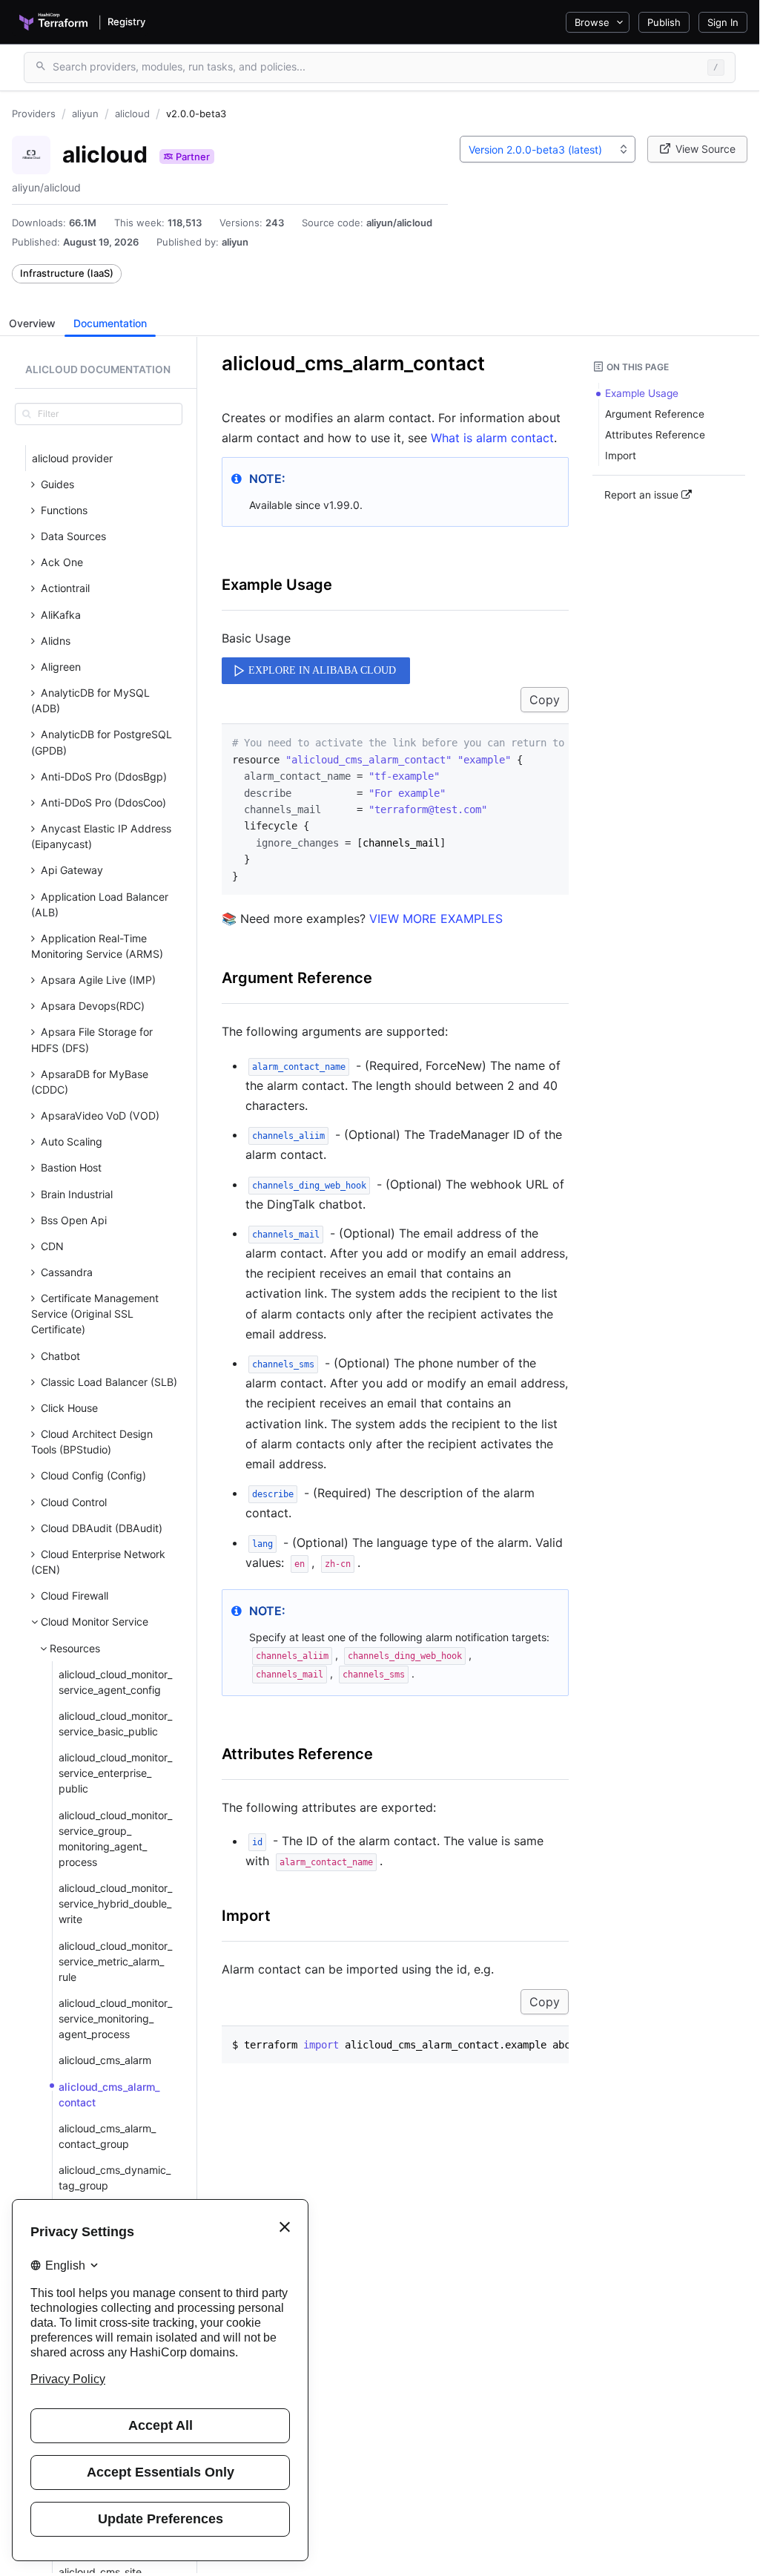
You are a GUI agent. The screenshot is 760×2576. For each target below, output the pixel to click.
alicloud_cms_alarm (105, 2060)
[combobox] (548, 149)
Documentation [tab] (110, 323)
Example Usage (277, 585)
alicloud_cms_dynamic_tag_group (115, 2178)
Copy (545, 700)
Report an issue (643, 495)
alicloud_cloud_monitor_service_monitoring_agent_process (115, 2018)
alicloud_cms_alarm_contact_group (107, 2136)
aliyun (235, 242)
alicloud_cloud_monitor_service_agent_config (115, 1682)
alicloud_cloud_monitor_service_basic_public (115, 1724)
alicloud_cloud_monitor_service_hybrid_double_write (115, 1903)
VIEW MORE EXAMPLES (436, 919)
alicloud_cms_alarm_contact (109, 2094)
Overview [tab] (32, 323)
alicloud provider (72, 458)
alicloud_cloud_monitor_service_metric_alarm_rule (115, 1961)
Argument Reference (297, 978)
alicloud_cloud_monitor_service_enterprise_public (115, 1773)
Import (246, 1916)
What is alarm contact (492, 438)
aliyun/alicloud (399, 223)
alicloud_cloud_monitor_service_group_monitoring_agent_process (115, 1839)
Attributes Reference (297, 1754)
